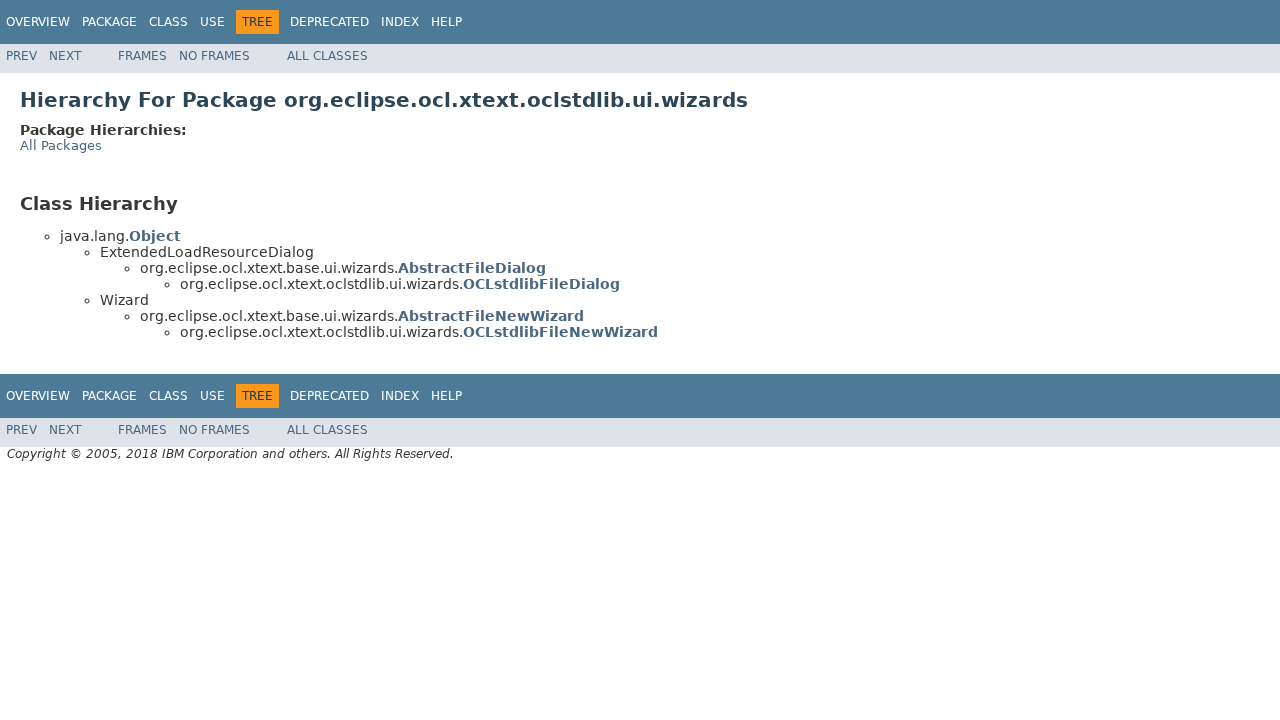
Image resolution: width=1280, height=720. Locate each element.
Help (446, 22)
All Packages (61, 145)
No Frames (214, 56)
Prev (21, 56)
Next (65, 56)
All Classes (327, 56)
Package (109, 22)
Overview (38, 22)
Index (400, 22)
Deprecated (329, 22)
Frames (142, 56)
